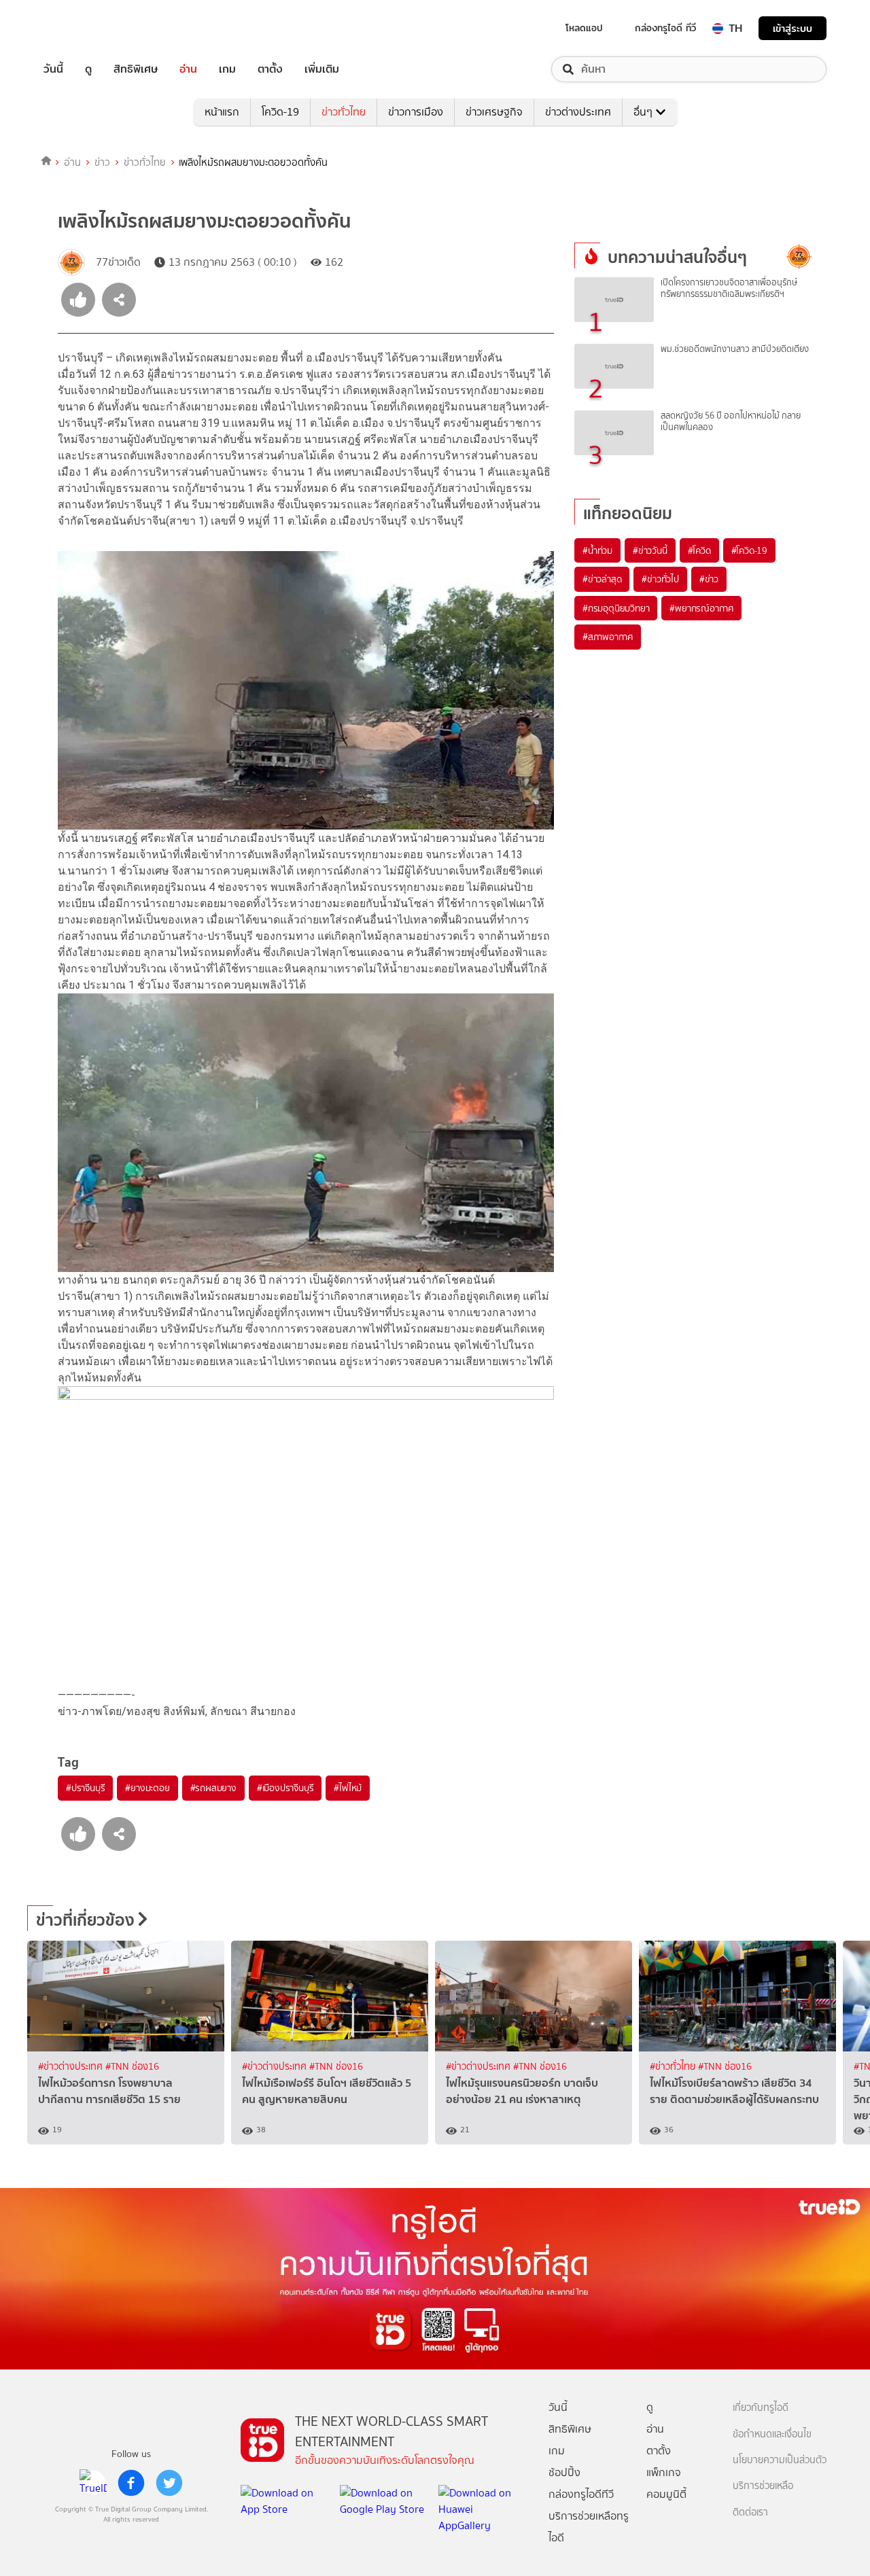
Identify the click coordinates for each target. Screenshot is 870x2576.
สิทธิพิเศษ (136, 69)
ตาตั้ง (270, 69)
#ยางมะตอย (147, 1788)
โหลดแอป (584, 28)
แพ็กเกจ (664, 2472)
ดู (88, 69)
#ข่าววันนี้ (650, 550)
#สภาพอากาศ (608, 637)
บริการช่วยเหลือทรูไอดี (589, 2527)
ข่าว (102, 162)
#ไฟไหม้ (348, 1788)
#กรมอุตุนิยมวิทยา (616, 608)
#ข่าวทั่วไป (660, 579)
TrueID (84, 28)
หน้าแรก (222, 112)
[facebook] (131, 2483)
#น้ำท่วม (597, 550)
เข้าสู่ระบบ (793, 28)
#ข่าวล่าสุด (602, 579)
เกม (227, 69)
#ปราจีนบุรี (85, 1788)
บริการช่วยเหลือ (763, 2486)
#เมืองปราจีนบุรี (285, 1788)
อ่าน (188, 69)
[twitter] (169, 2483)
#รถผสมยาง (213, 1788)
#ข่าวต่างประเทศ (72, 2067)
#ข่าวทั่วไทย (674, 2067)
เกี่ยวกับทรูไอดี (761, 2408)
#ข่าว (709, 579)
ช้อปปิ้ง (564, 2472)
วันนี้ (53, 69)
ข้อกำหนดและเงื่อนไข (772, 2434)
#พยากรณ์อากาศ (701, 608)
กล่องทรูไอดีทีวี (581, 2494)
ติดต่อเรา (750, 2512)
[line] (93, 2483)
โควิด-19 (280, 112)
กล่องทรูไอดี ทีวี (665, 28)
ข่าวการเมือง (416, 112)
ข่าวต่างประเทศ (578, 112)
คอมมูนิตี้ (666, 2494)
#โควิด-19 (749, 550)
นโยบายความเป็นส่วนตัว (780, 2460)
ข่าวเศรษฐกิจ (494, 112)
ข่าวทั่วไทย (344, 112)
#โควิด (699, 550)
